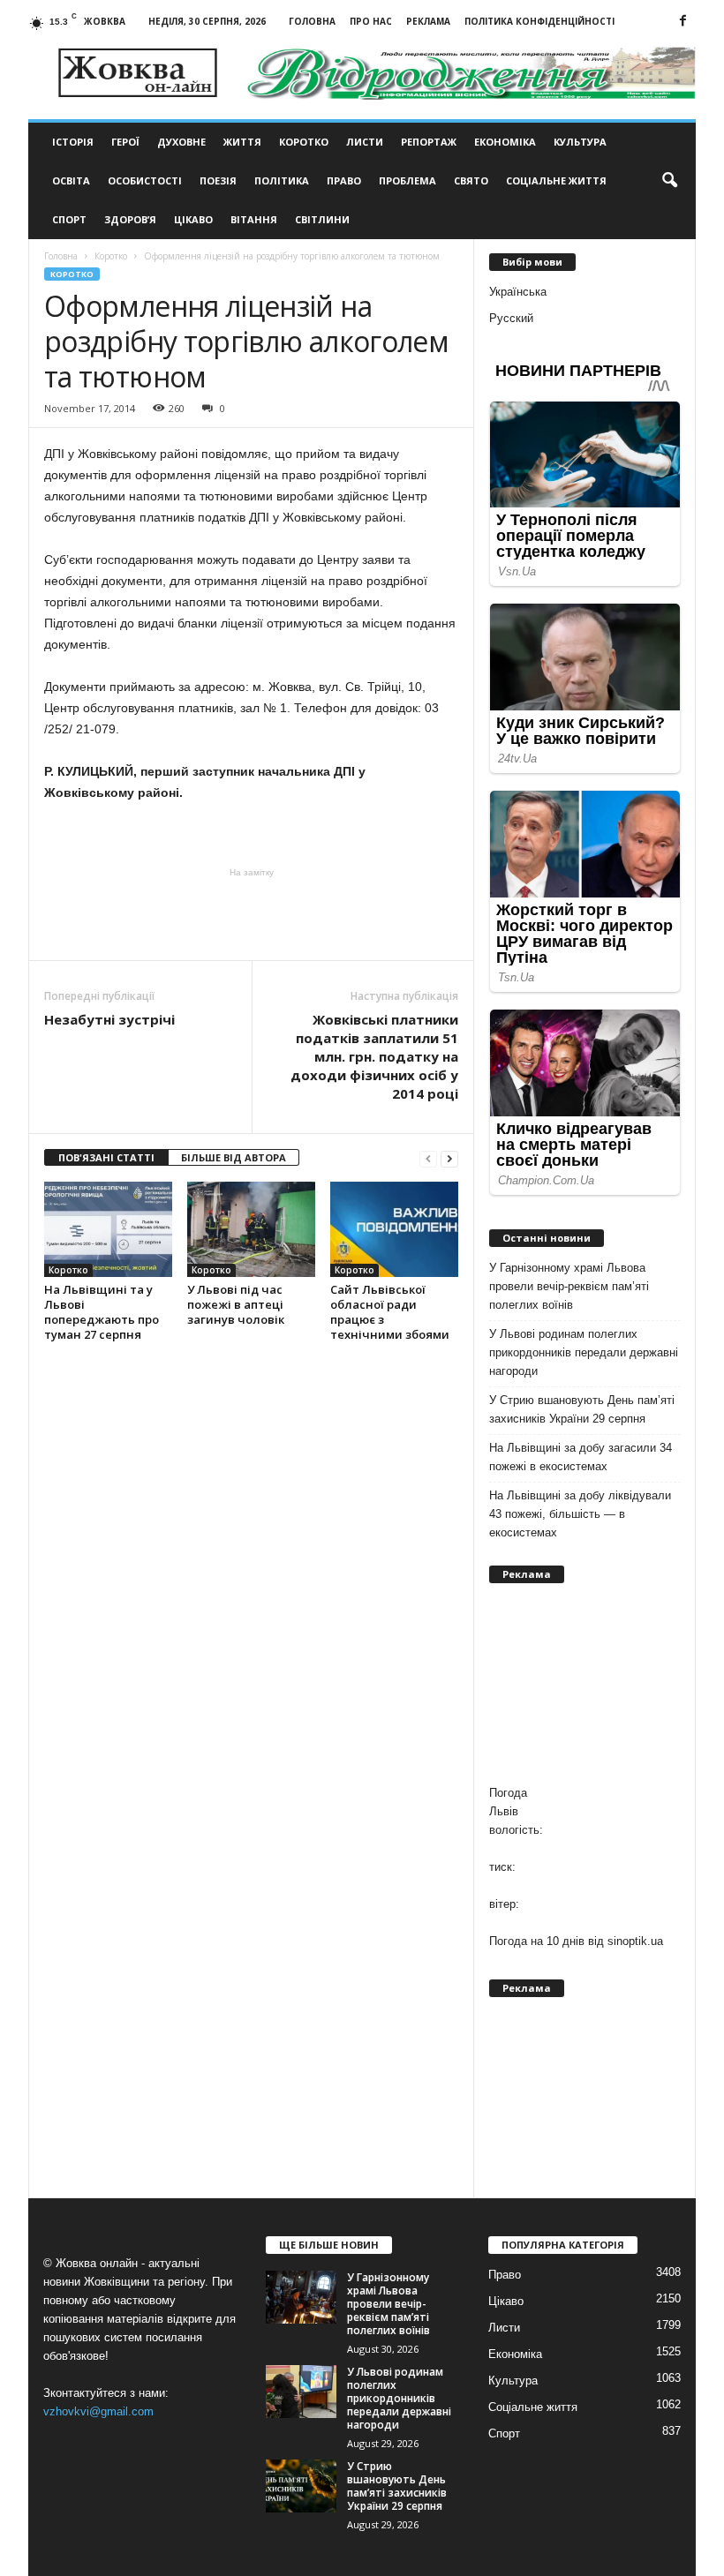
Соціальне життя (556, 180)
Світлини (322, 219)
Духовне (181, 142)
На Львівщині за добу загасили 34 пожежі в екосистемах (581, 1457)
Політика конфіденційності (539, 21)
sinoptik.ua (635, 1941)
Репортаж (429, 142)
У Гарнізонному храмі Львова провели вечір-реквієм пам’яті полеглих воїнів (569, 1286)
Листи (365, 142)
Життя (242, 142)
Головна (312, 21)
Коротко (304, 142)
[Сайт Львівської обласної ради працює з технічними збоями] (394, 1229)
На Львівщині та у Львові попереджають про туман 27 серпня (102, 1312)
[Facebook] (683, 22)
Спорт (69, 219)
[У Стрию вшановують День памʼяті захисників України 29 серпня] (301, 2486)
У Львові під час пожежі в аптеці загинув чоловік (236, 1304)
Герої (125, 142)
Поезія (218, 180)
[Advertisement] (252, 914)
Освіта (71, 180)
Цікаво (193, 219)
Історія (73, 142)
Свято (471, 180)
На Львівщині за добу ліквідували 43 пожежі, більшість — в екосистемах (580, 1514)
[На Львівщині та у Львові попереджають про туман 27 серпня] (108, 1229)
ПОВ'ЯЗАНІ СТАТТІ (106, 1157)
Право (344, 180)
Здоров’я (130, 219)
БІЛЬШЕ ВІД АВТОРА (234, 1157)
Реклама (428, 21)
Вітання (254, 219)
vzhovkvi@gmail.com (98, 2411)
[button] (669, 181)
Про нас (371, 21)
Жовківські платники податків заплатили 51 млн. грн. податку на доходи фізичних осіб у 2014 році (374, 1056)
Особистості (145, 180)
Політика (282, 180)
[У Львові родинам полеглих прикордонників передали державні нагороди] (301, 2392)
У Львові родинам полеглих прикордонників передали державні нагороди (584, 1352)
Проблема (407, 180)
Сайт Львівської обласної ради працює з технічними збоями (390, 1312)
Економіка (505, 142)
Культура (580, 142)
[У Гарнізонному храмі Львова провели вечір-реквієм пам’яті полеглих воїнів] (301, 2297)
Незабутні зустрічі (109, 1019)
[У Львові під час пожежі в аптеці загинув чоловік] (251, 1229)
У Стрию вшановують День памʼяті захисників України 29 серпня (582, 1409)
